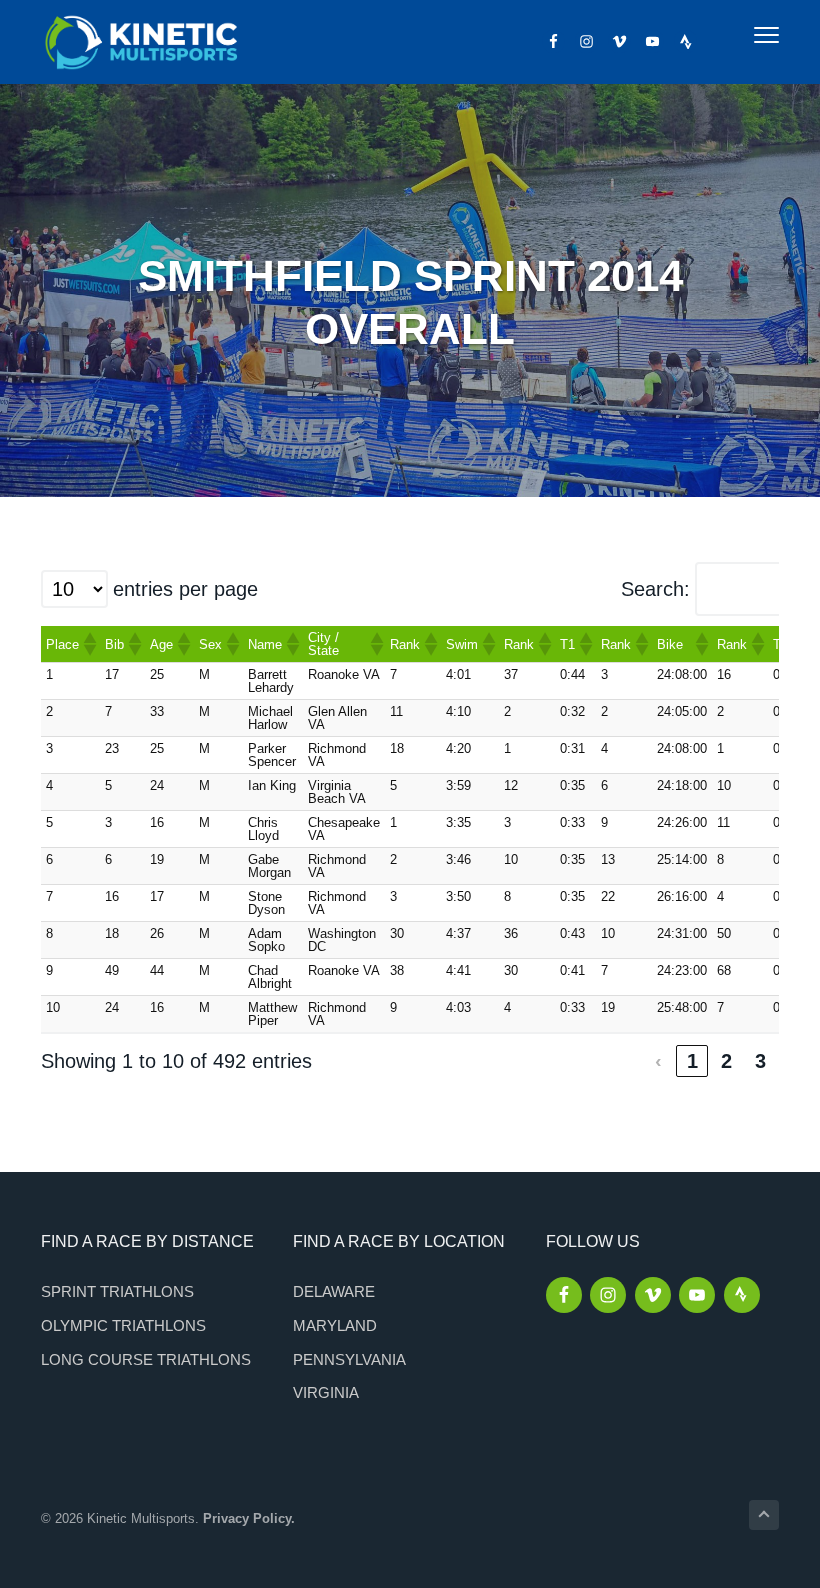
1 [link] (692, 1061)
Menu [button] (745, 34)
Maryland (335, 1325)
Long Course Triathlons (146, 1359)
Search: (655, 589)
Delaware (334, 1291)
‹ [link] (658, 1061)
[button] (89, 644)
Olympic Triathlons (123, 1325)
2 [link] (726, 1061)
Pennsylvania (349, 1359)
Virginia (326, 1392)
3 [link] (760, 1061)
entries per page (185, 589)
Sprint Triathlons (117, 1291)
